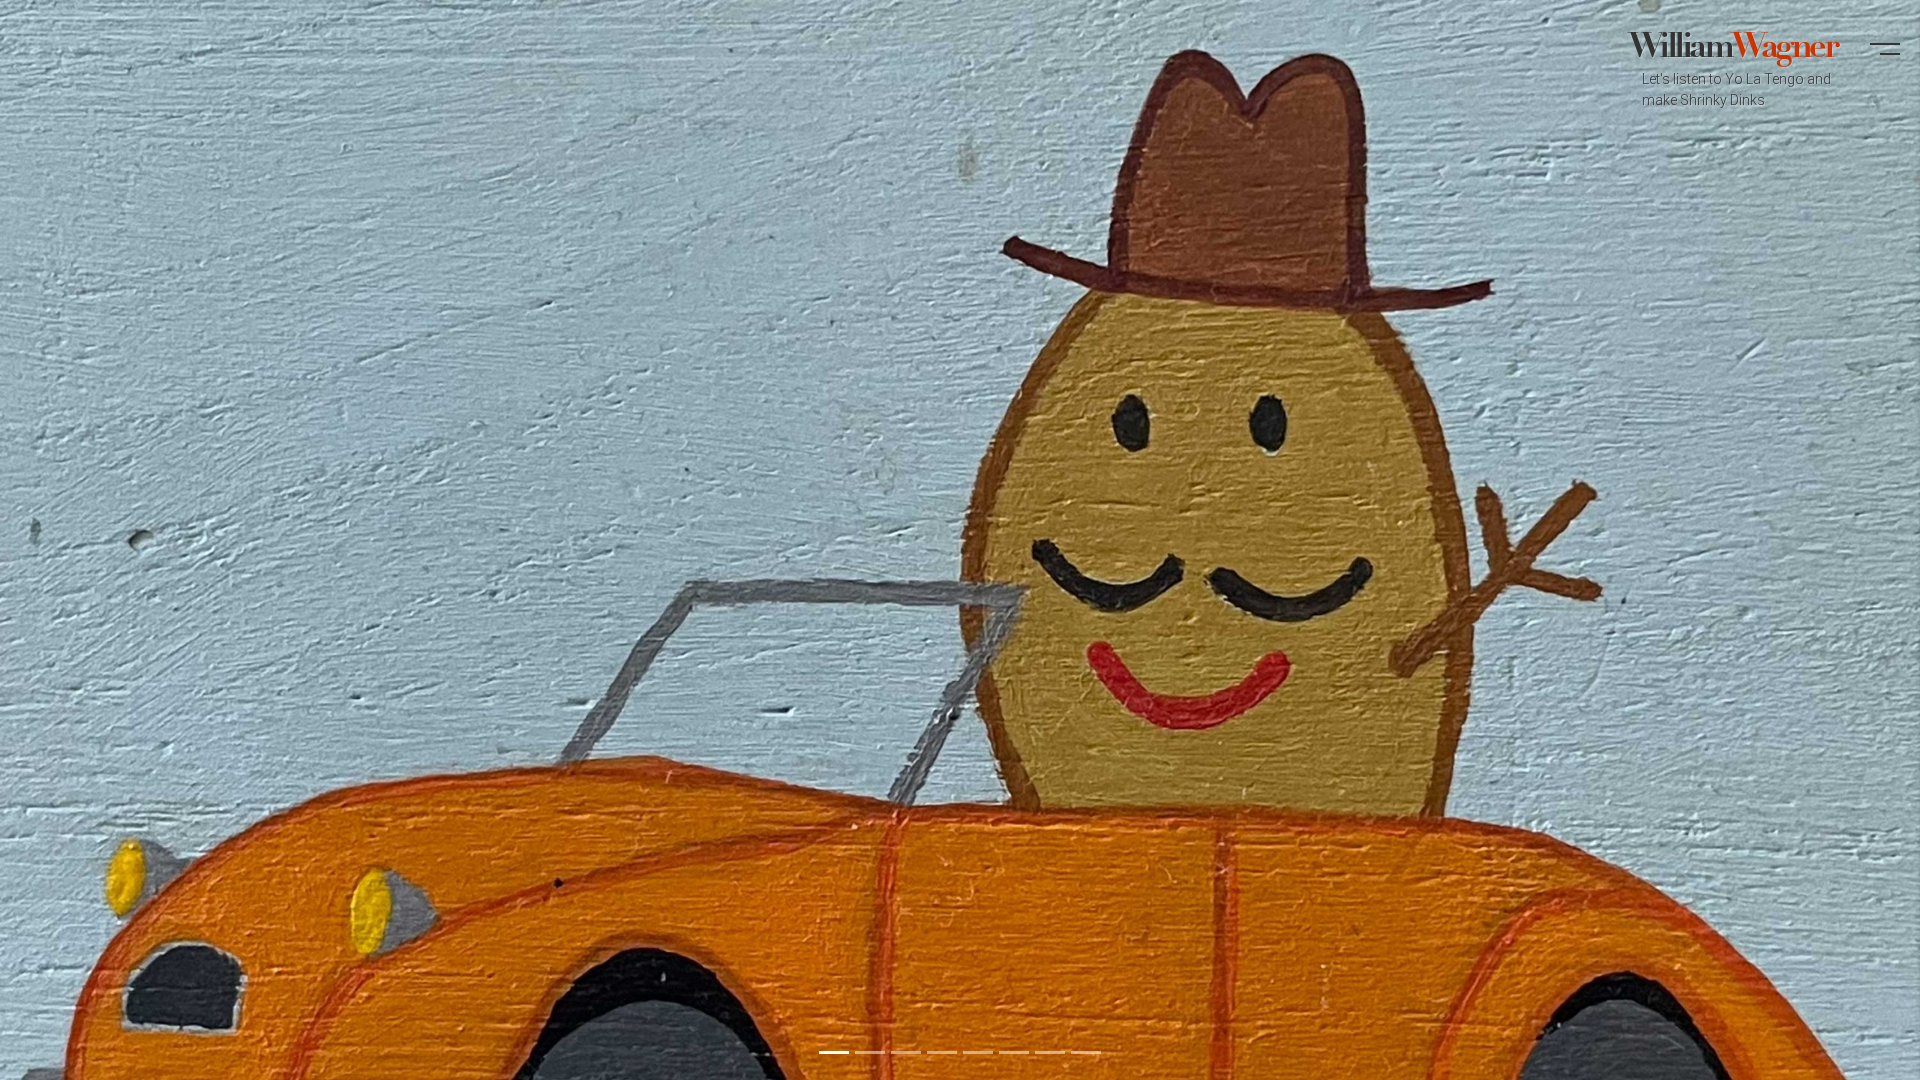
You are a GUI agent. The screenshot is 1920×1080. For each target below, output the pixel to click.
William (1732, 69)
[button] (1885, 58)
